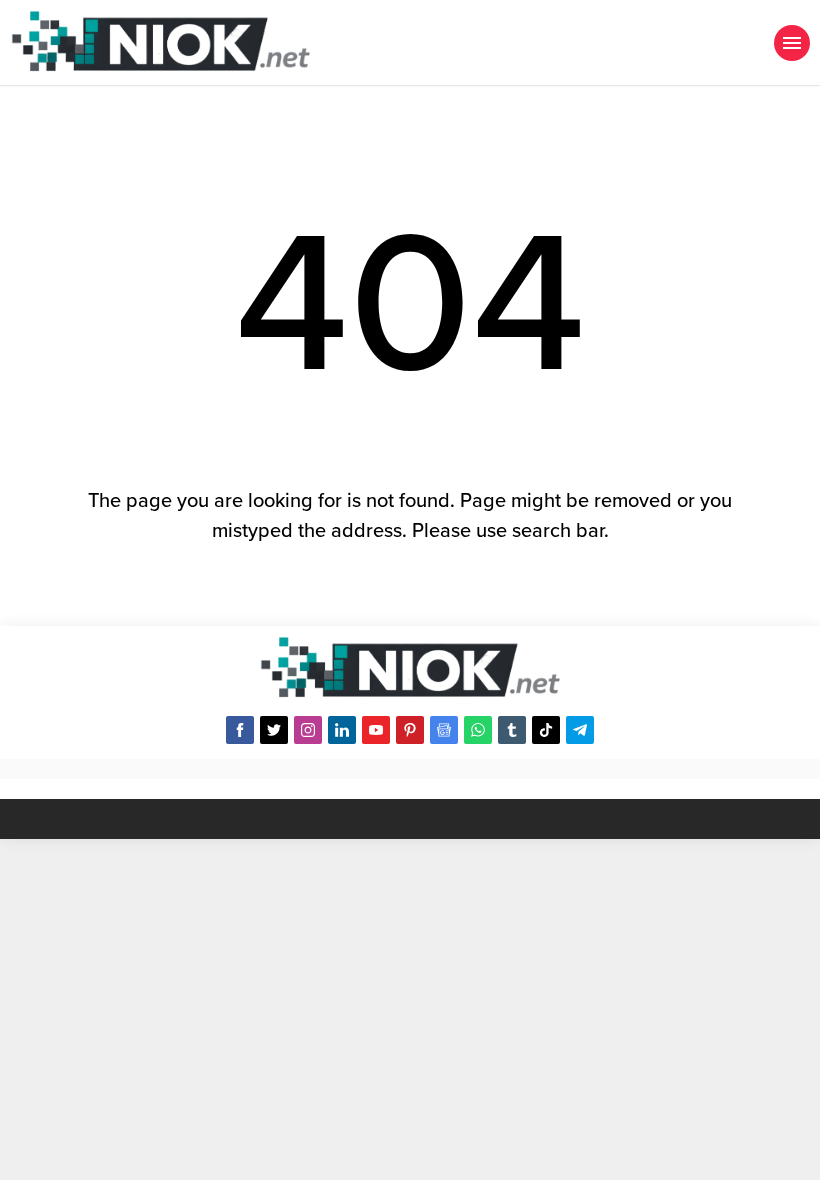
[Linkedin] (342, 730)
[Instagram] (308, 730)
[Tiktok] (546, 730)
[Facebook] (240, 730)
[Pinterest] (410, 730)
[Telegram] (580, 730)
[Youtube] (376, 730)
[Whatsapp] (478, 730)
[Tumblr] (512, 730)
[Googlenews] (444, 730)
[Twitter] (274, 730)
